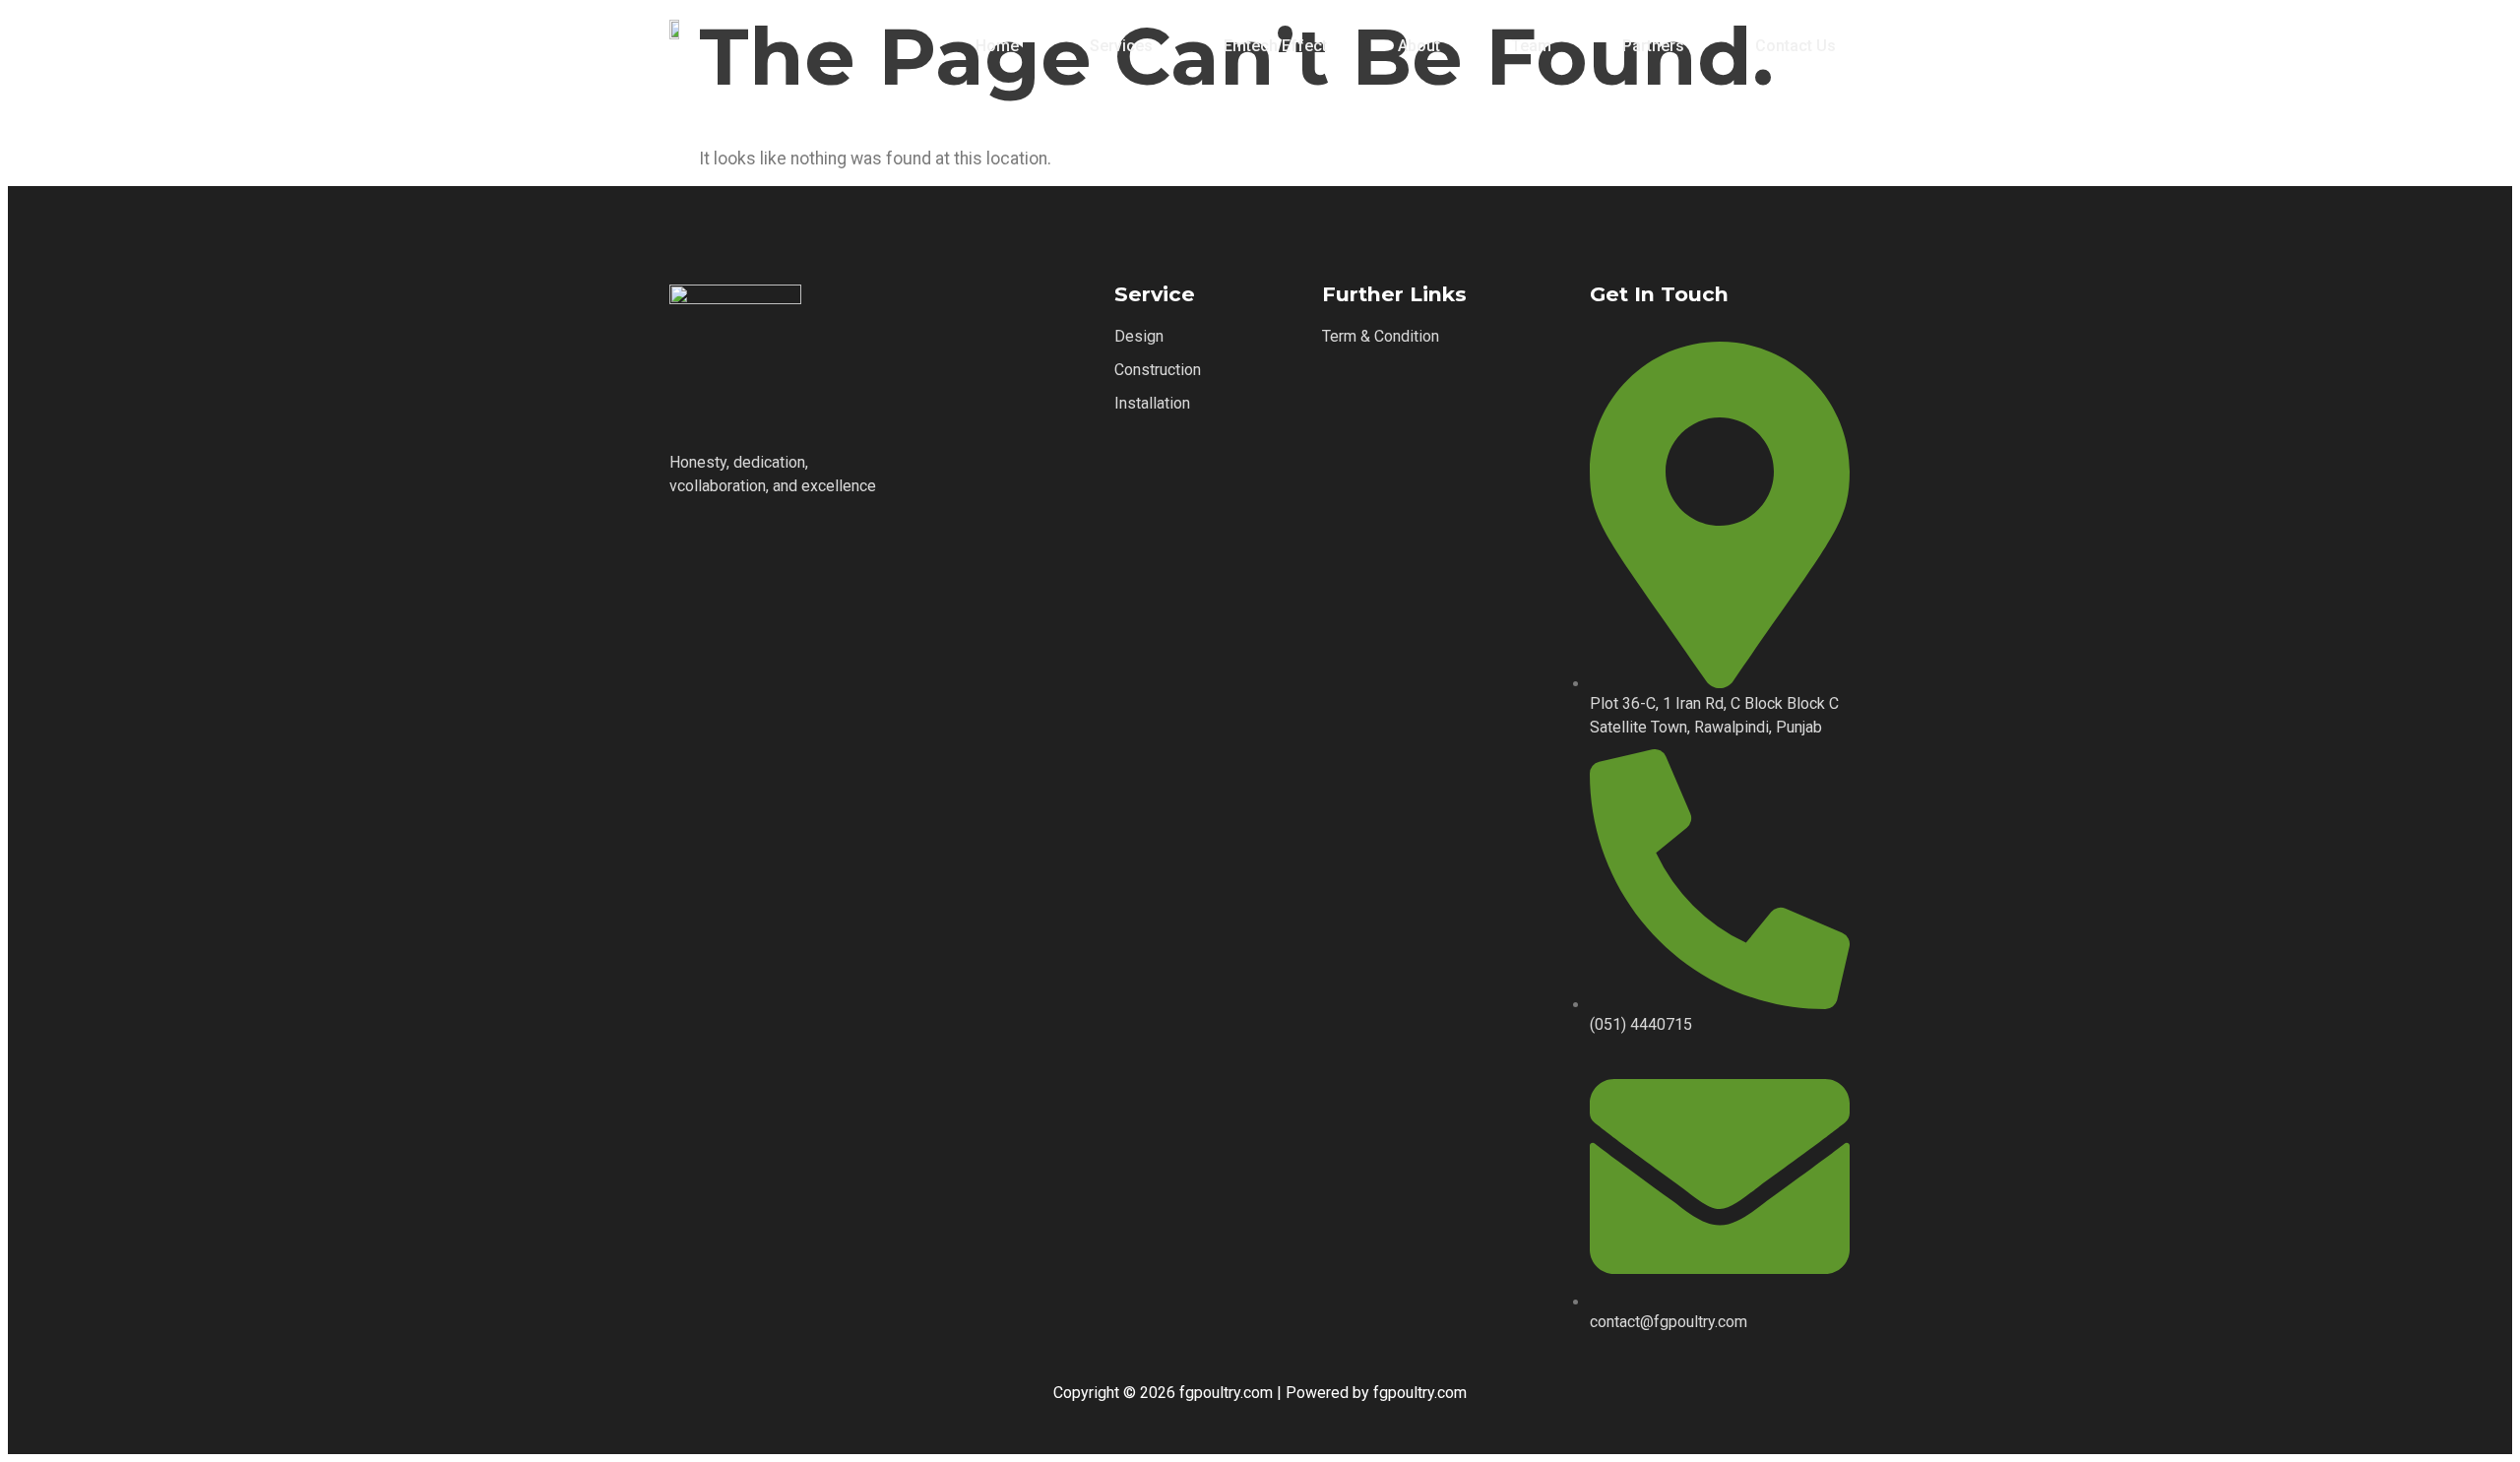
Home (997, 46)
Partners (1653, 46)
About (1419, 46)
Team (1531, 46)
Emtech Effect (1275, 46)
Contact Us (1795, 46)
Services (1121, 46)
